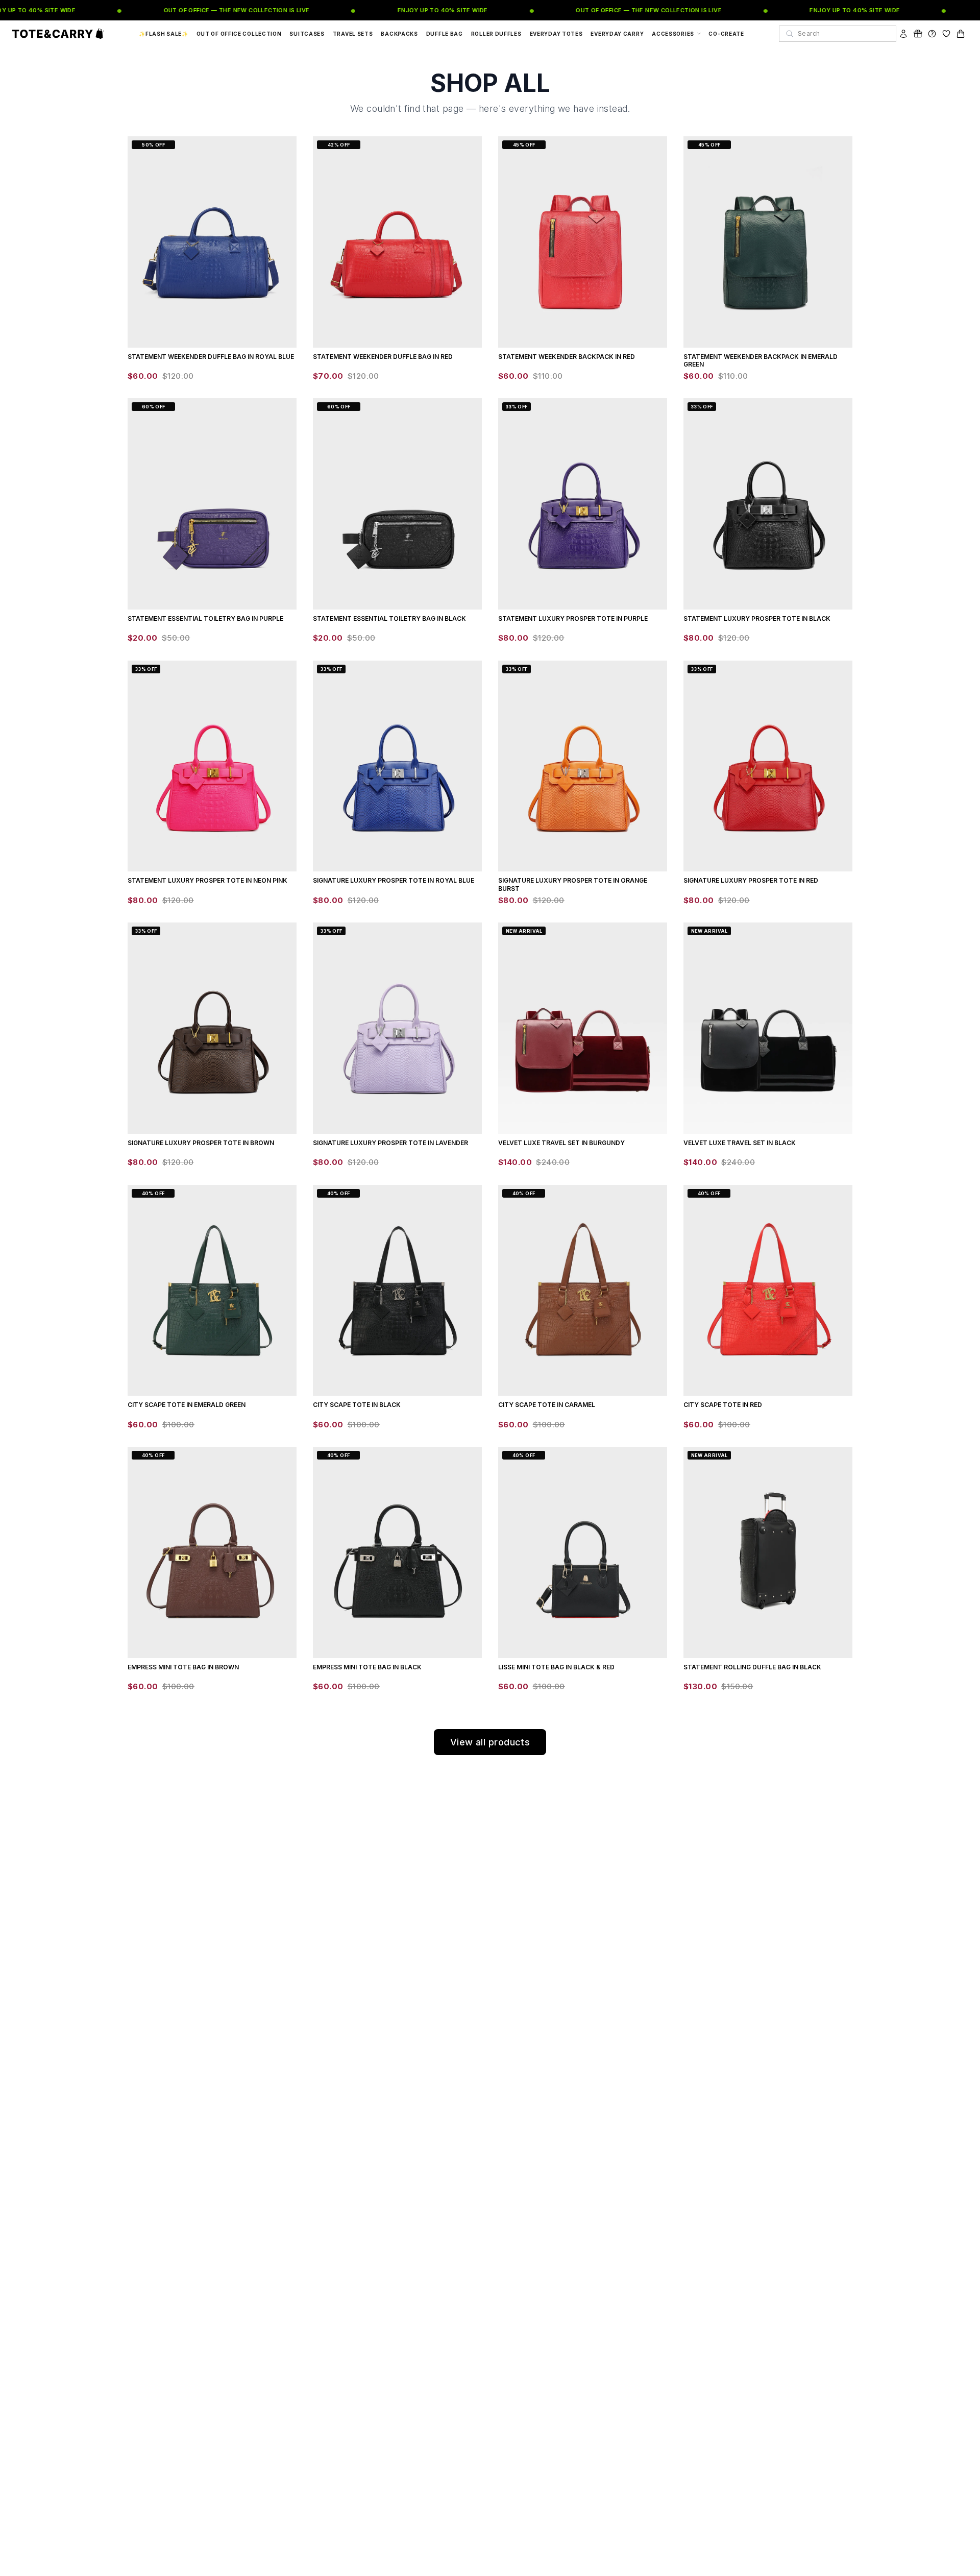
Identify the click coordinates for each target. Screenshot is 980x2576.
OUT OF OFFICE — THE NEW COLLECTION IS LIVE (213, 10)
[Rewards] (918, 34)
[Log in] (903, 34)
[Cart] (961, 34)
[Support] (932, 34)
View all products (490, 1742)
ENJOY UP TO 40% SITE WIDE (419, 10)
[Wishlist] (946, 34)
